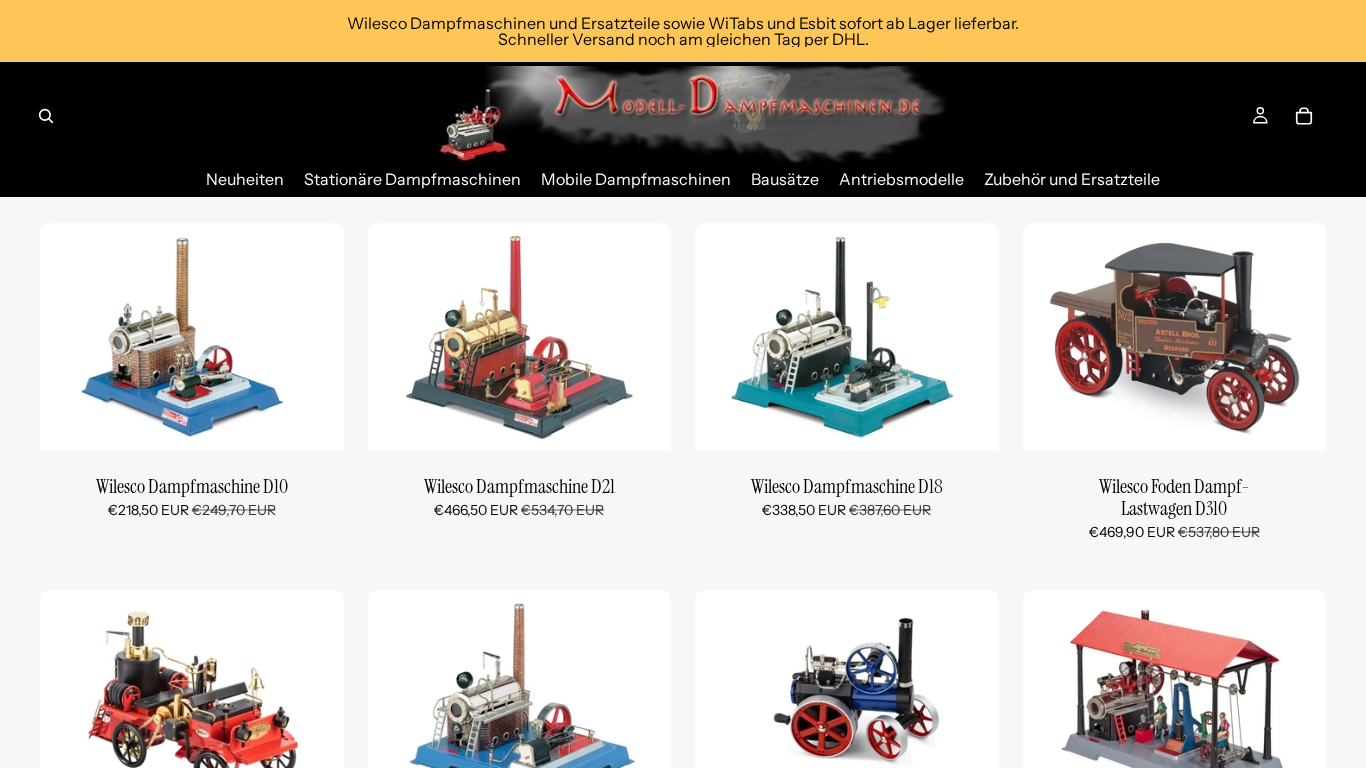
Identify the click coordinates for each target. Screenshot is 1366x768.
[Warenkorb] (1304, 116)
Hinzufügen (330, 419)
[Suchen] (46, 116)
